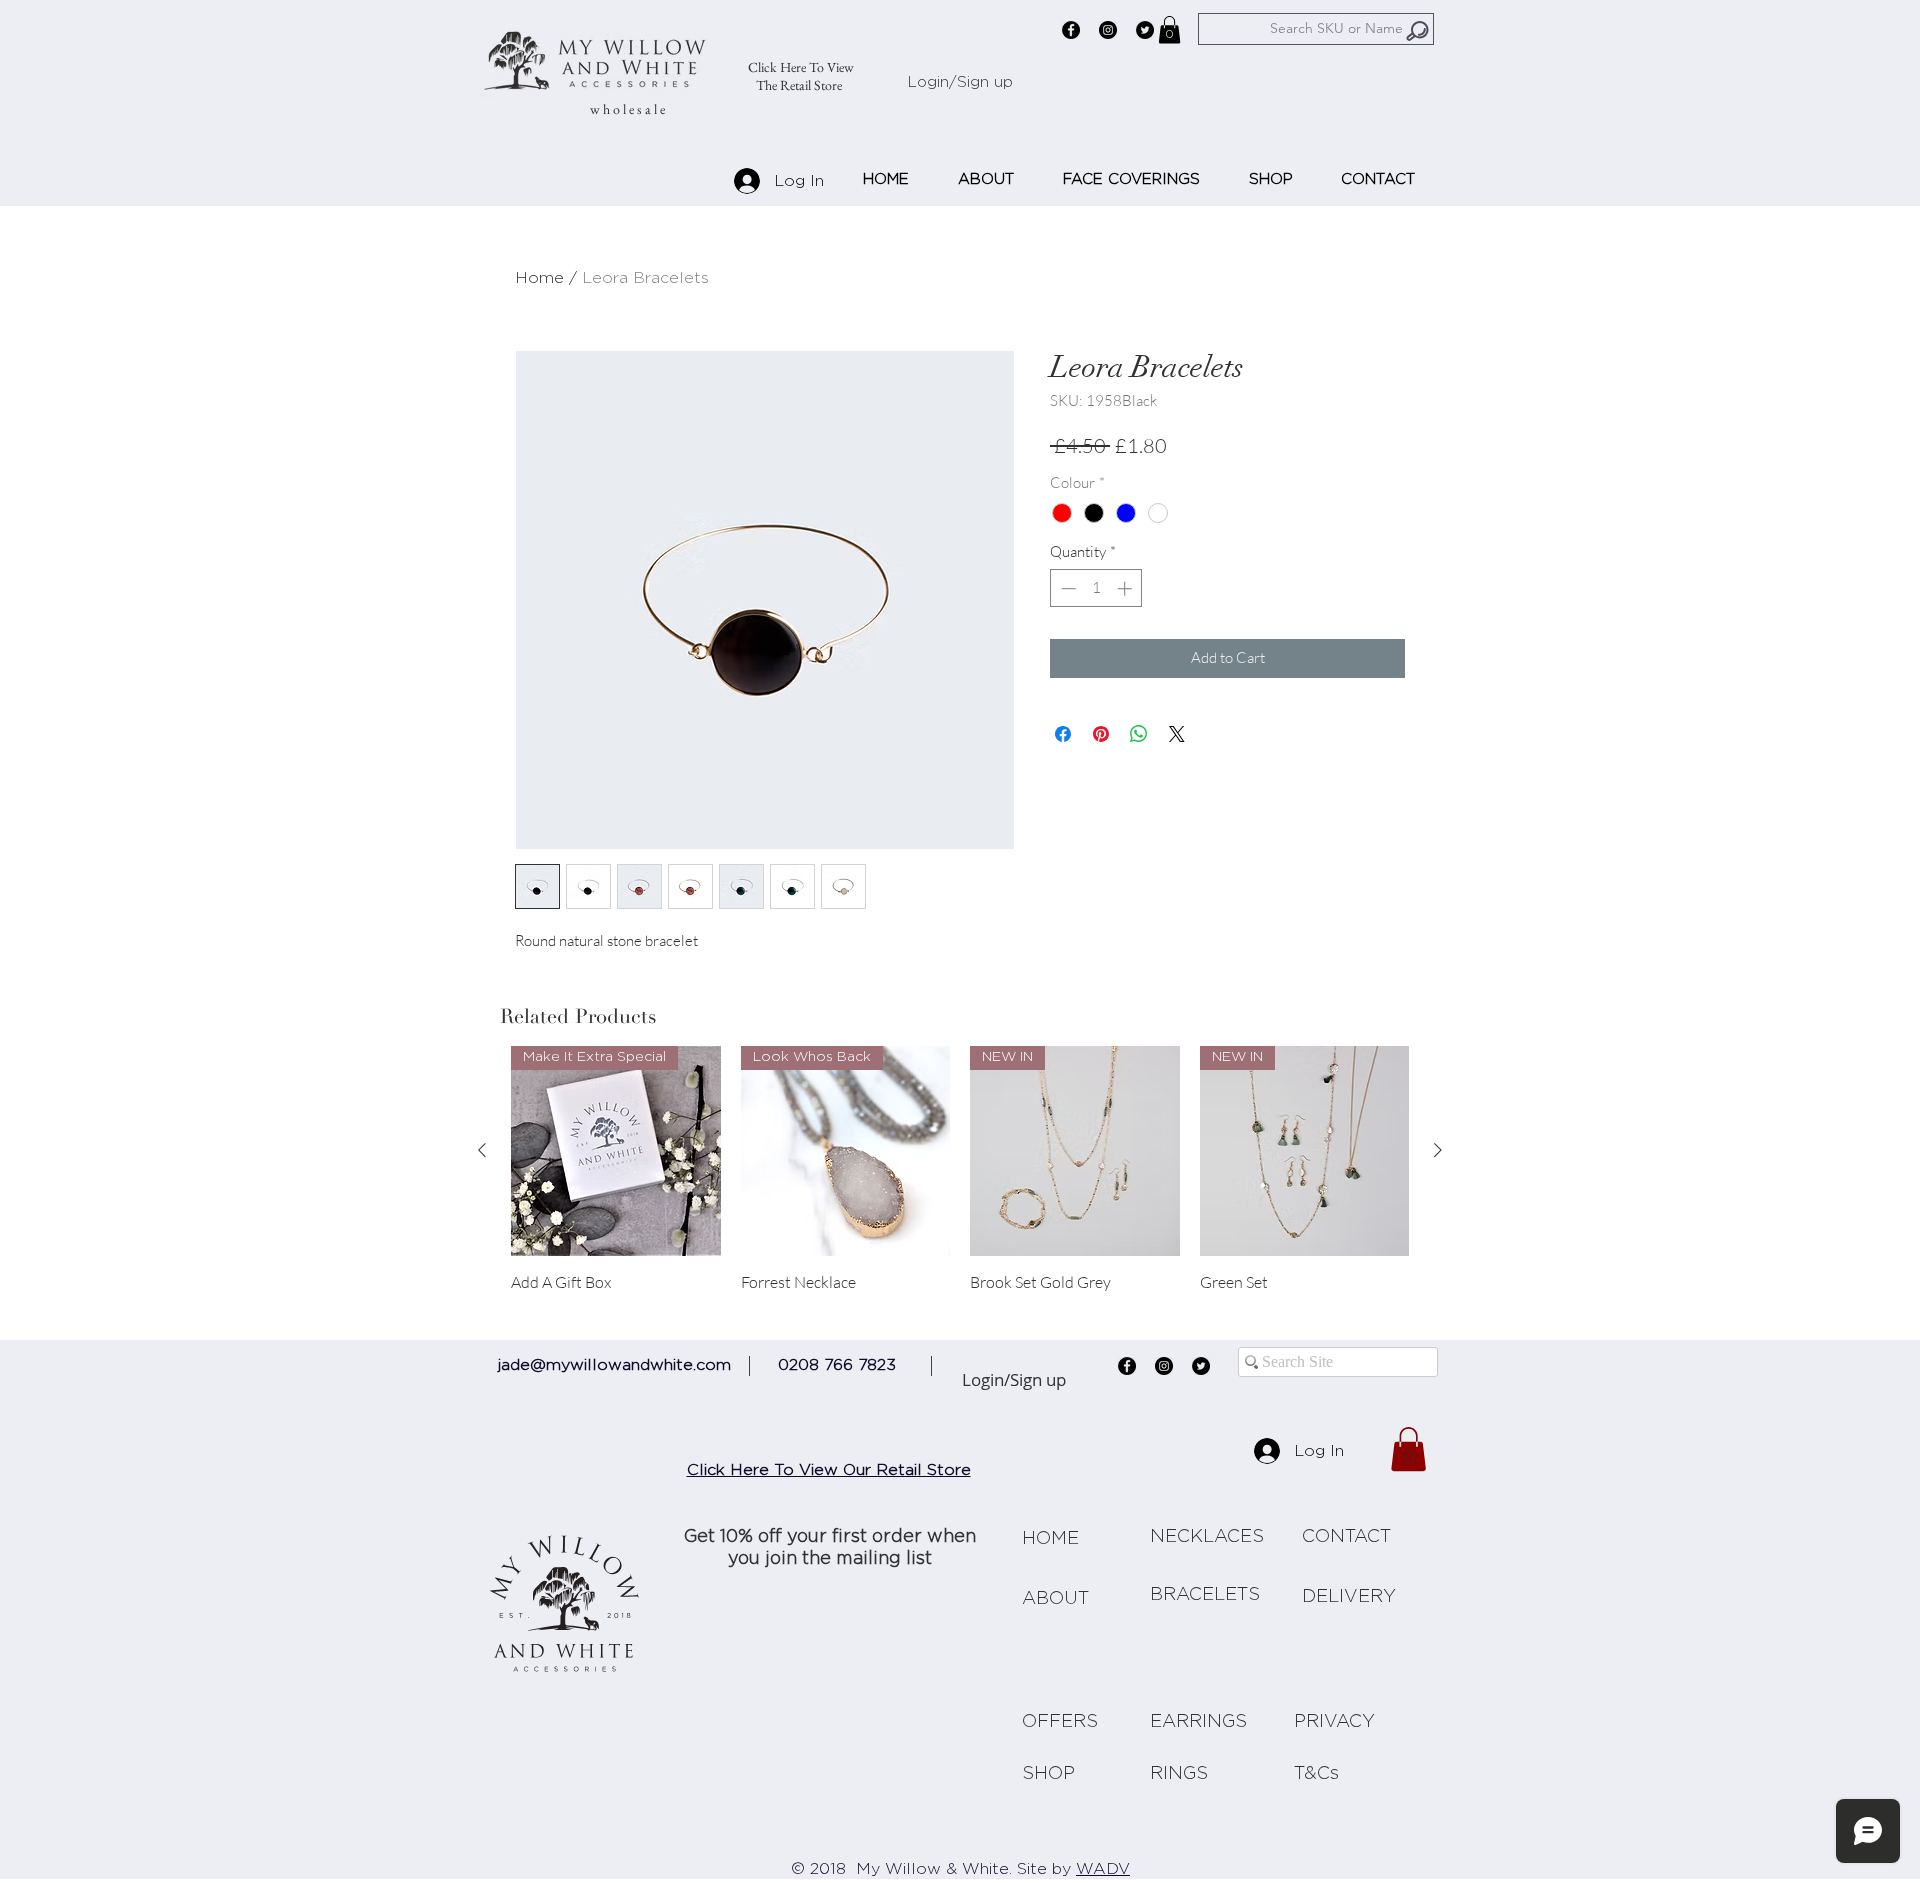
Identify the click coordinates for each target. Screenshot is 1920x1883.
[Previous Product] (482, 1150)
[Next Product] (1438, 1150)
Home (539, 278)
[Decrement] (1066, 588)
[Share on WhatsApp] (1139, 734)
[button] (1169, 29)
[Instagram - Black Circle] (1108, 30)
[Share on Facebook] (1063, 734)
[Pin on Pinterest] (1101, 734)
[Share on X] (1177, 734)
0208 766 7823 (837, 1365)
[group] (960, 1179)
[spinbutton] (1096, 588)
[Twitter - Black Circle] (1145, 30)
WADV (1103, 1869)
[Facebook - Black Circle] (1071, 30)
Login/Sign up (960, 82)
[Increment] (1126, 588)
